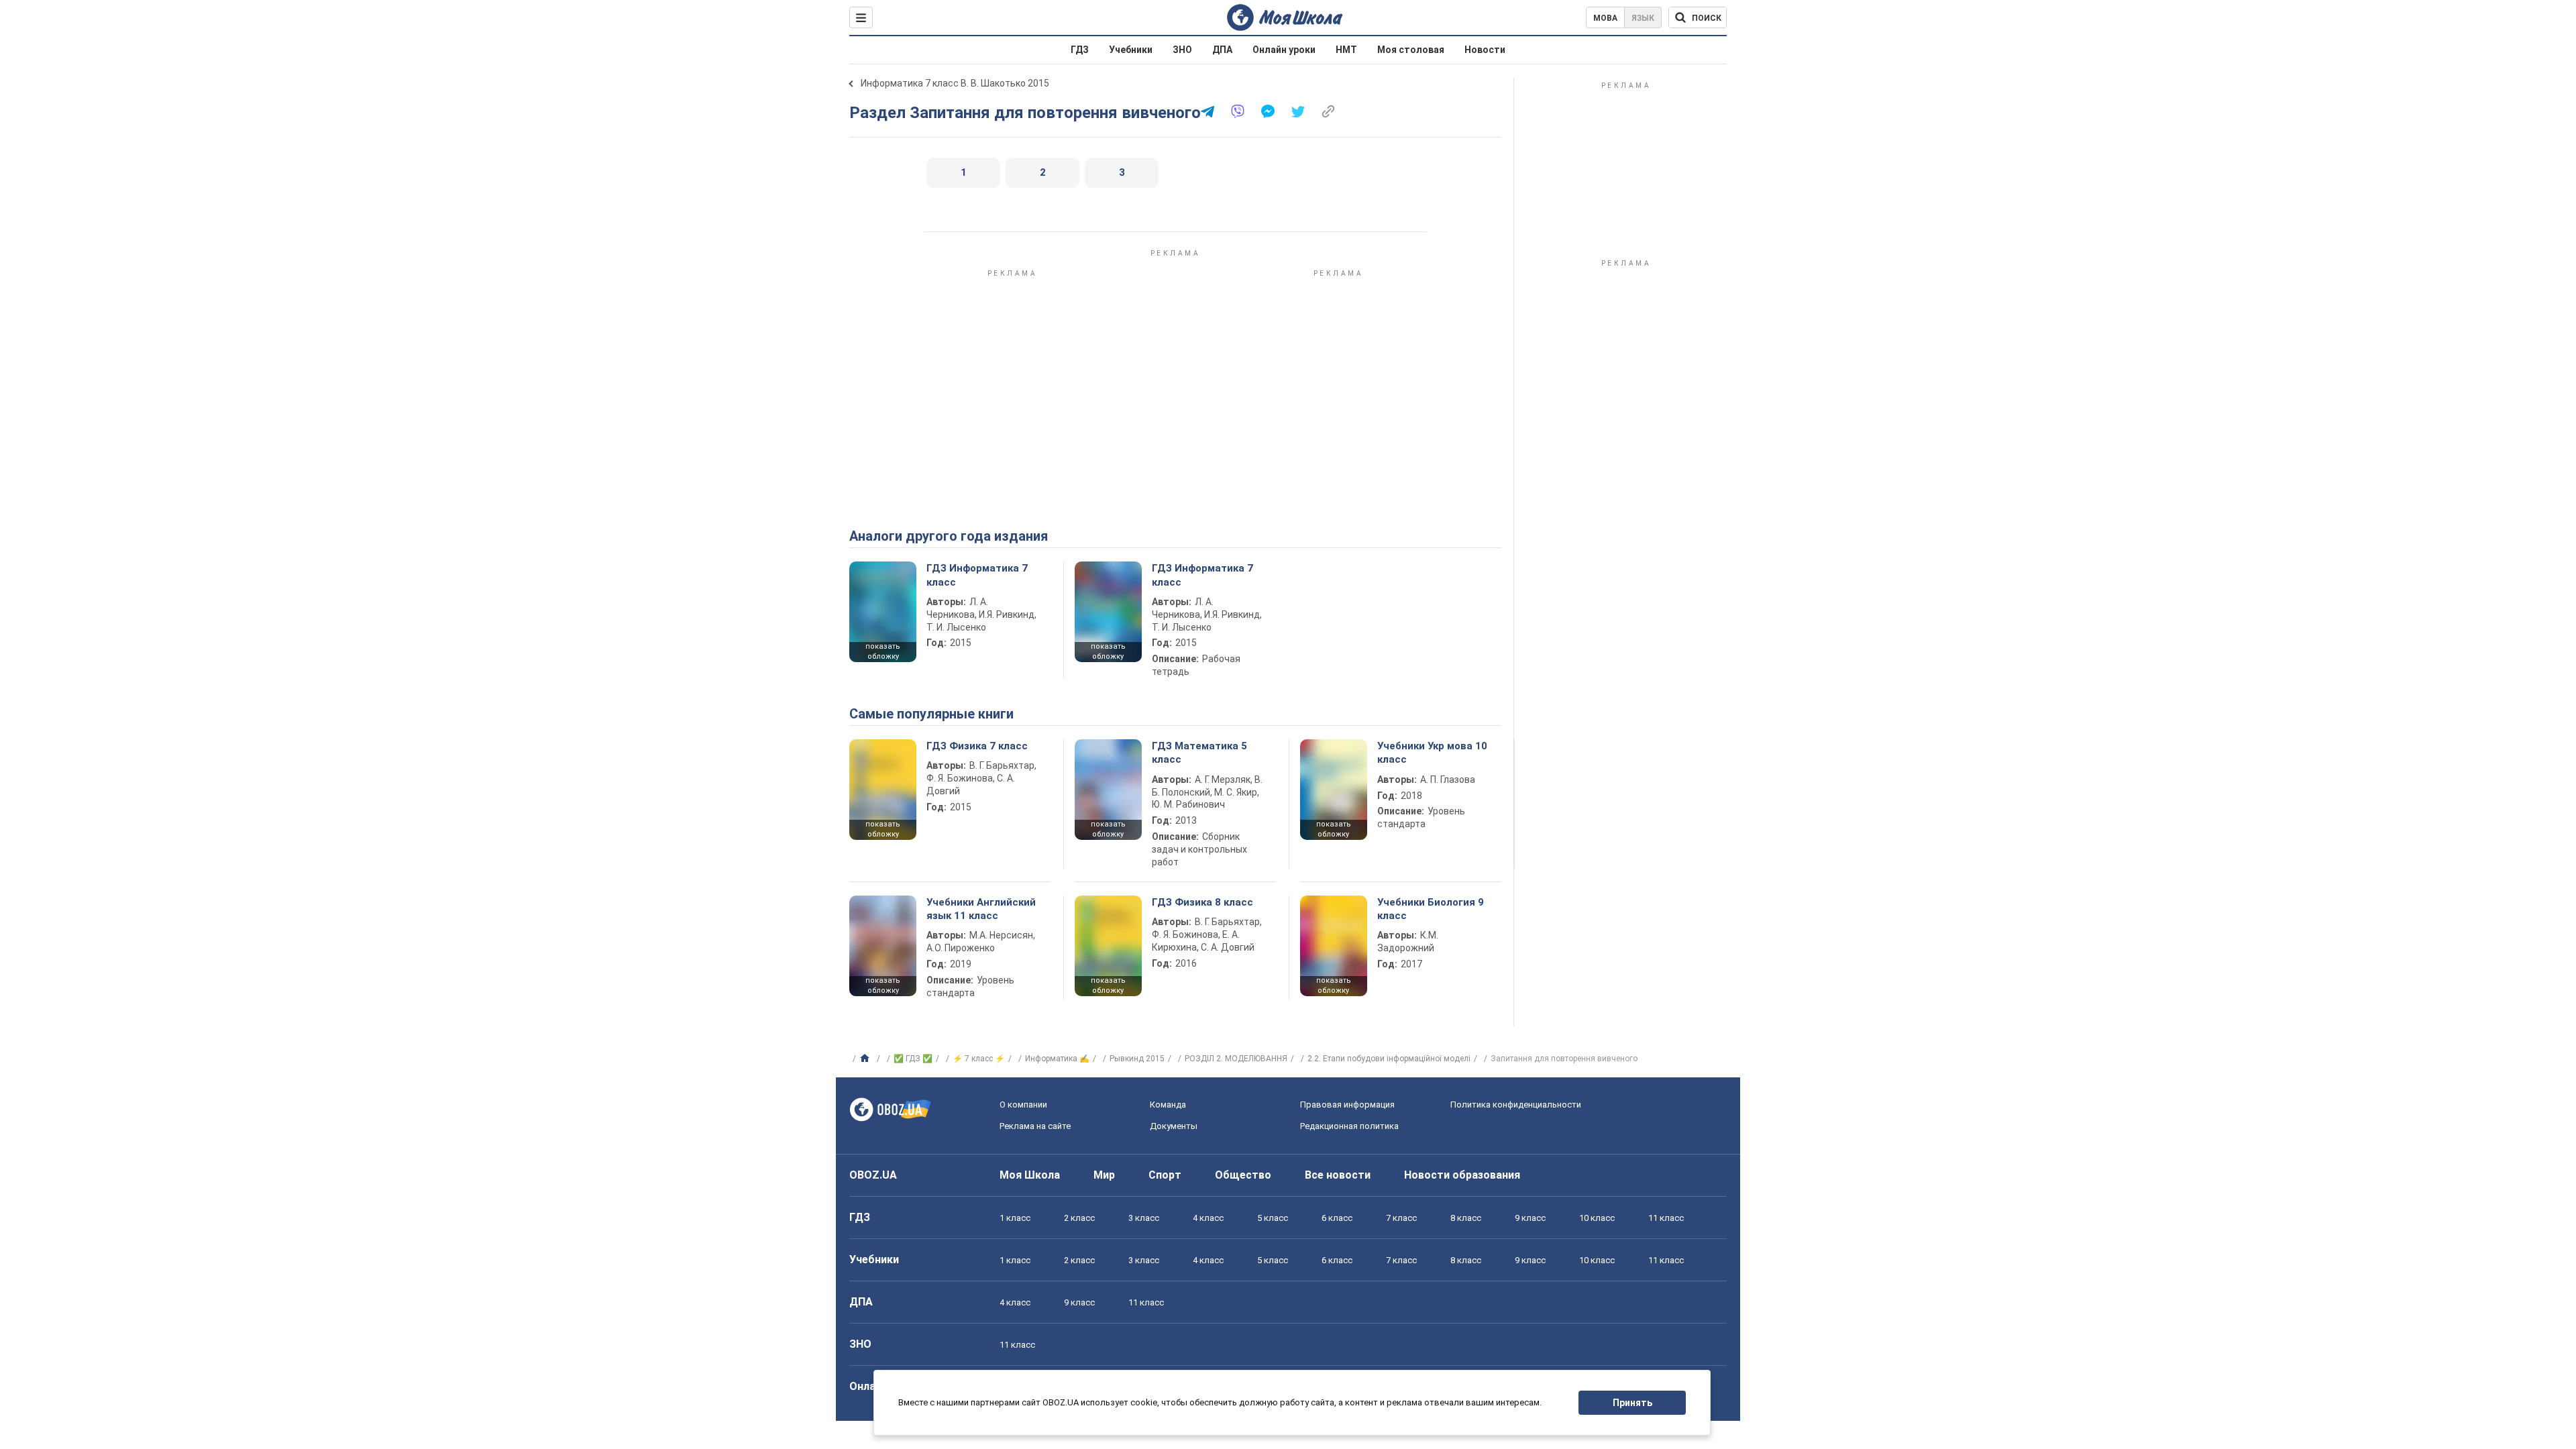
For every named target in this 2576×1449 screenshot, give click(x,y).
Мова (1605, 18)
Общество (1243, 1175)
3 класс (1144, 1218)
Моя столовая (1411, 50)
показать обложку (883, 651)
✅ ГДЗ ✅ (913, 1059)
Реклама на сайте (1035, 1126)
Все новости (1338, 1175)
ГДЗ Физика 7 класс (977, 746)
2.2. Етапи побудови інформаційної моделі (1389, 1059)
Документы (1174, 1126)
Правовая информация (1347, 1105)
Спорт (1165, 1175)
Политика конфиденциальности (1516, 1105)
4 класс (1208, 1218)
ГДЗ (1080, 50)
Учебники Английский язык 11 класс (981, 909)
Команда (1168, 1105)
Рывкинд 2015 (1137, 1059)
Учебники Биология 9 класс (1431, 909)
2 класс (1079, 1218)
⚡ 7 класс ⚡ (979, 1059)
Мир (1104, 1175)
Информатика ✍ (1057, 1059)
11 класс (1666, 1218)
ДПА (1222, 50)
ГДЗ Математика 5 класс (1199, 753)
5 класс (1273, 1218)
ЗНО (1182, 50)
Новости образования (1462, 1175)
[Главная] (866, 1059)
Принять (1632, 1403)
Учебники (1131, 50)
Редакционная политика (1349, 1126)
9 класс (1530, 1218)
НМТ (1346, 50)
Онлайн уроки (1284, 50)
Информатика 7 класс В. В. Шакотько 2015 (955, 83)
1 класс (1015, 1218)
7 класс (1401, 1218)
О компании (1023, 1105)
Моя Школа (1030, 1175)
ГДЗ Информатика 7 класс (977, 575)
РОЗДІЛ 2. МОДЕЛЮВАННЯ (1236, 1059)
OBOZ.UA (873, 1175)
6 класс (1337, 1218)
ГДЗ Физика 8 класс (1202, 902)
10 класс (1597, 1218)
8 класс (1466, 1218)
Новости (1485, 50)
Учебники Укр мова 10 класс (1432, 753)
